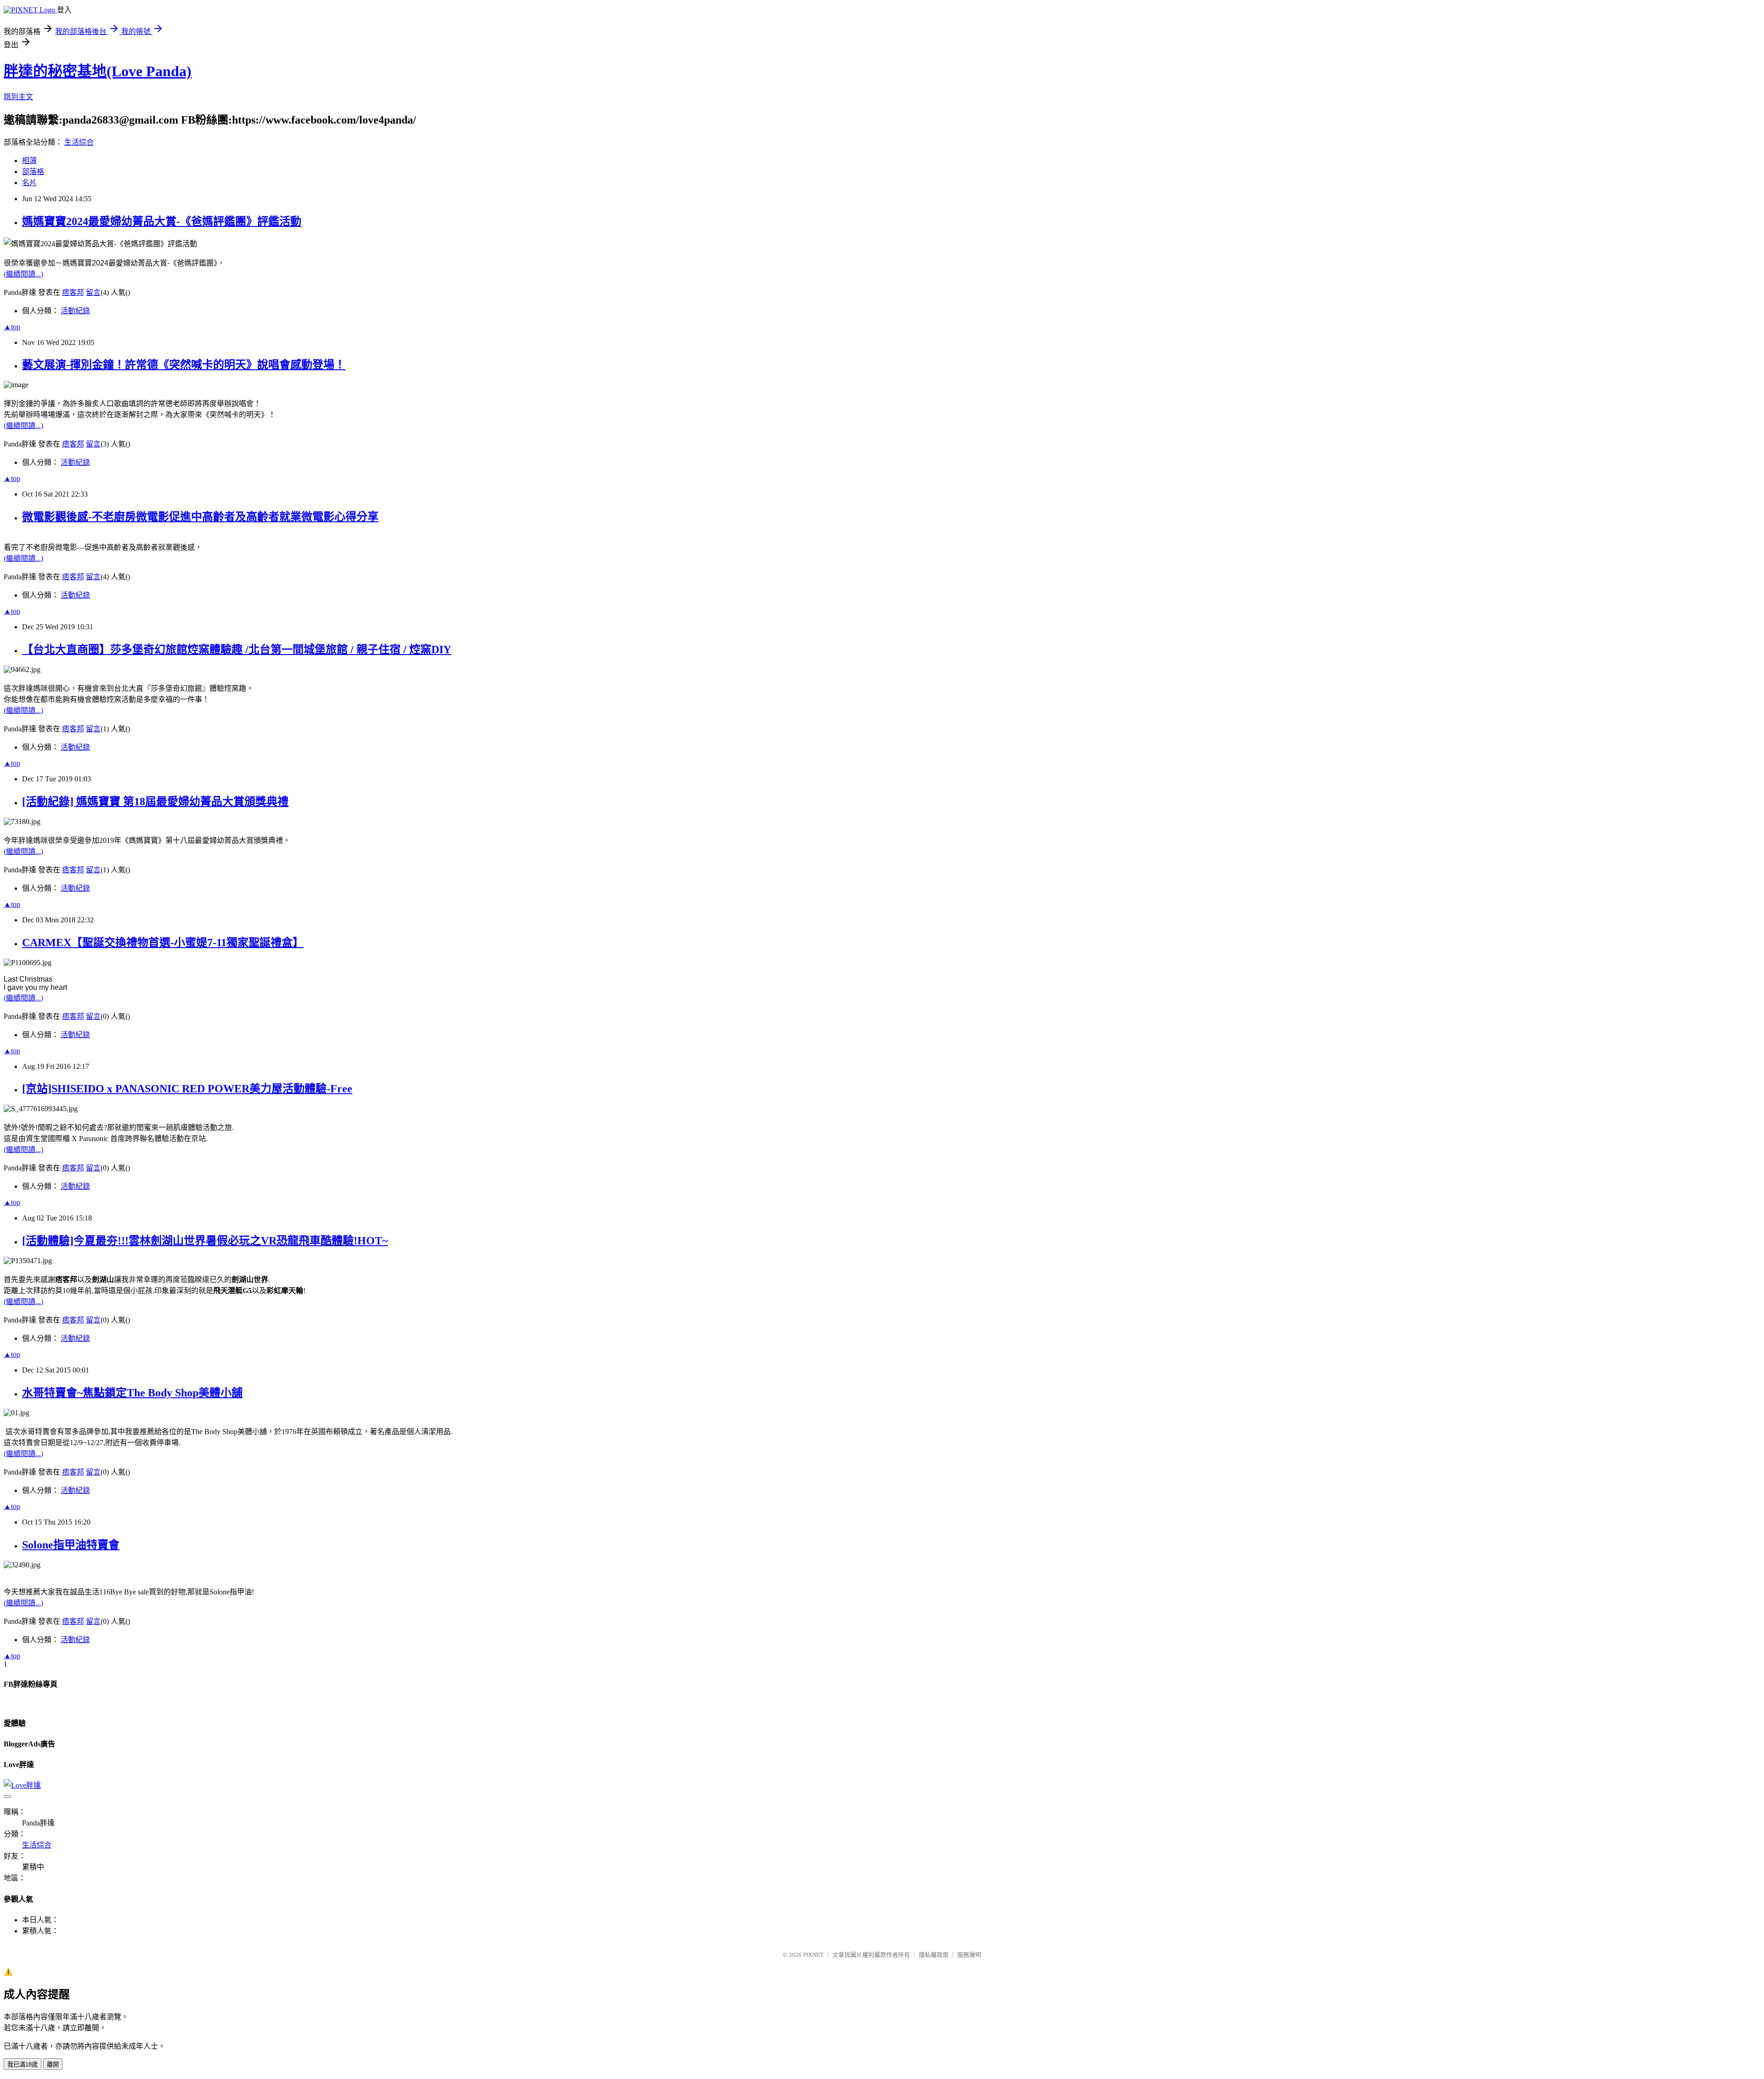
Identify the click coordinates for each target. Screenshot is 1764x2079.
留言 (93, 292)
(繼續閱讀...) (23, 274)
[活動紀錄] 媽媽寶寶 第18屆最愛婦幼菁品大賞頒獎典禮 (155, 802)
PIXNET (813, 1955)
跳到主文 (18, 97)
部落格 (33, 172)
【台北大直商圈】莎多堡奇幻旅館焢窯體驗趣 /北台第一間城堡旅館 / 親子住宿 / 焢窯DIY (237, 650)
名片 (29, 183)
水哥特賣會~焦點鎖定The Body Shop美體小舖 (132, 1393)
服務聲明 (969, 1955)
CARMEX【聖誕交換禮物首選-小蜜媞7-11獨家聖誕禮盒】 (163, 943)
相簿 (29, 161)
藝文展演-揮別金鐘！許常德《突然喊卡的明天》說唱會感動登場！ (184, 365)
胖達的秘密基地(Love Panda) (98, 71)
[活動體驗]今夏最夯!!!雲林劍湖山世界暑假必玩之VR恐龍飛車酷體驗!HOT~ (205, 1241)
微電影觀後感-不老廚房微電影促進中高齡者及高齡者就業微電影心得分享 (200, 517)
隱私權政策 (934, 1955)
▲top (12, 327)
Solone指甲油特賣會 (71, 1545)
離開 (53, 2065)
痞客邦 (73, 292)
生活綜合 (79, 142)
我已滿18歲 (23, 2065)
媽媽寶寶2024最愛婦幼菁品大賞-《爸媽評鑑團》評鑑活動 (162, 221)
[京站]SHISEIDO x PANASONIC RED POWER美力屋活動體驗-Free (187, 1089)
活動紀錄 (75, 311)
